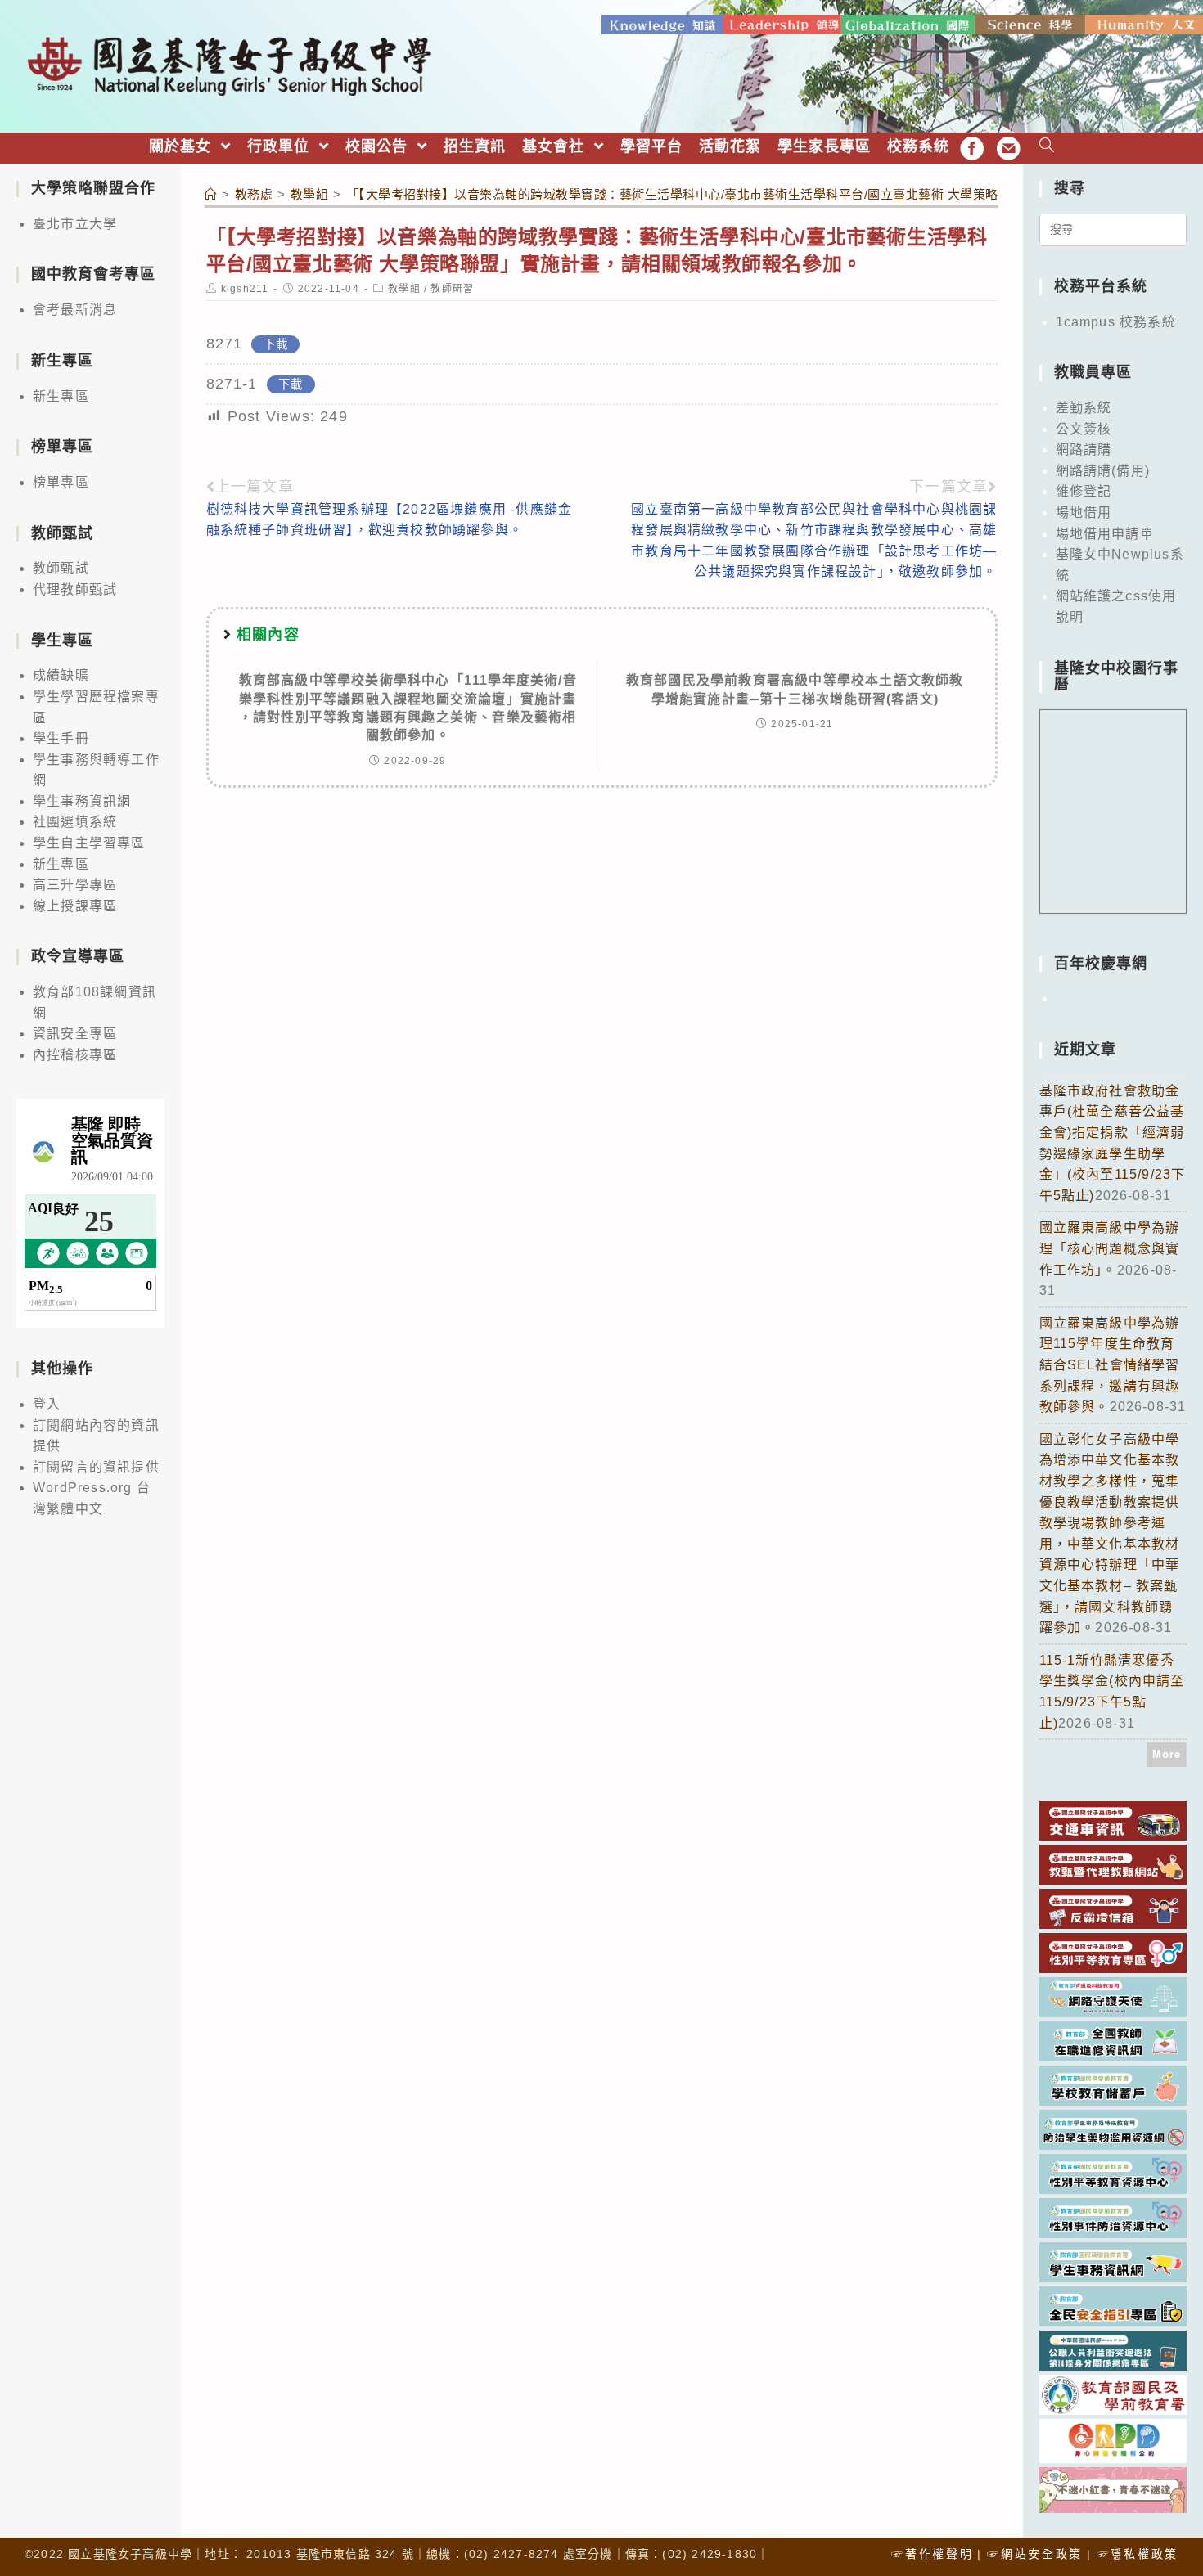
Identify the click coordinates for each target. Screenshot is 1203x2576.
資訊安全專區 (75, 1034)
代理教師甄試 (75, 589)
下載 (276, 344)
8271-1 (232, 384)
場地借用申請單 (1105, 534)
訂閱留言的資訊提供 (96, 1467)
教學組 (404, 289)
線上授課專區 (75, 906)
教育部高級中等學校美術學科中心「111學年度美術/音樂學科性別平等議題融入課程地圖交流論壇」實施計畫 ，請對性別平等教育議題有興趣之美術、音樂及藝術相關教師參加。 (408, 708)
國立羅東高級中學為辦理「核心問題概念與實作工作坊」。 (1110, 1248)
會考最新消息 (75, 310)
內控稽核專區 (75, 1055)
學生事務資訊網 (82, 801)
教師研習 (452, 289)
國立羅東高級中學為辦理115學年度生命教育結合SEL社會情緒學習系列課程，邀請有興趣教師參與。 (1110, 1365)
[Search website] (1047, 147)
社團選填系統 (75, 822)
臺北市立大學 (75, 224)
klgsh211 (245, 289)
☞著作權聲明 (932, 2554)
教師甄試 (61, 568)
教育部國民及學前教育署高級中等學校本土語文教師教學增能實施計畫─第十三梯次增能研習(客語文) (795, 689)
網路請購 (1084, 450)
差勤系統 (1084, 408)
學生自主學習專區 (89, 843)
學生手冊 (61, 738)
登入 (47, 1404)
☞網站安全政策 (1035, 2554)
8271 (225, 344)
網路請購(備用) (1103, 471)
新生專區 (61, 396)
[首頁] (211, 194)
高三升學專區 (75, 885)
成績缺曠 (61, 675)
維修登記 (1084, 491)
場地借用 (1084, 513)
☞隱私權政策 (1138, 2554)
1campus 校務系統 (1116, 322)
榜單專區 (61, 482)
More (1167, 1754)
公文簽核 (1084, 429)
